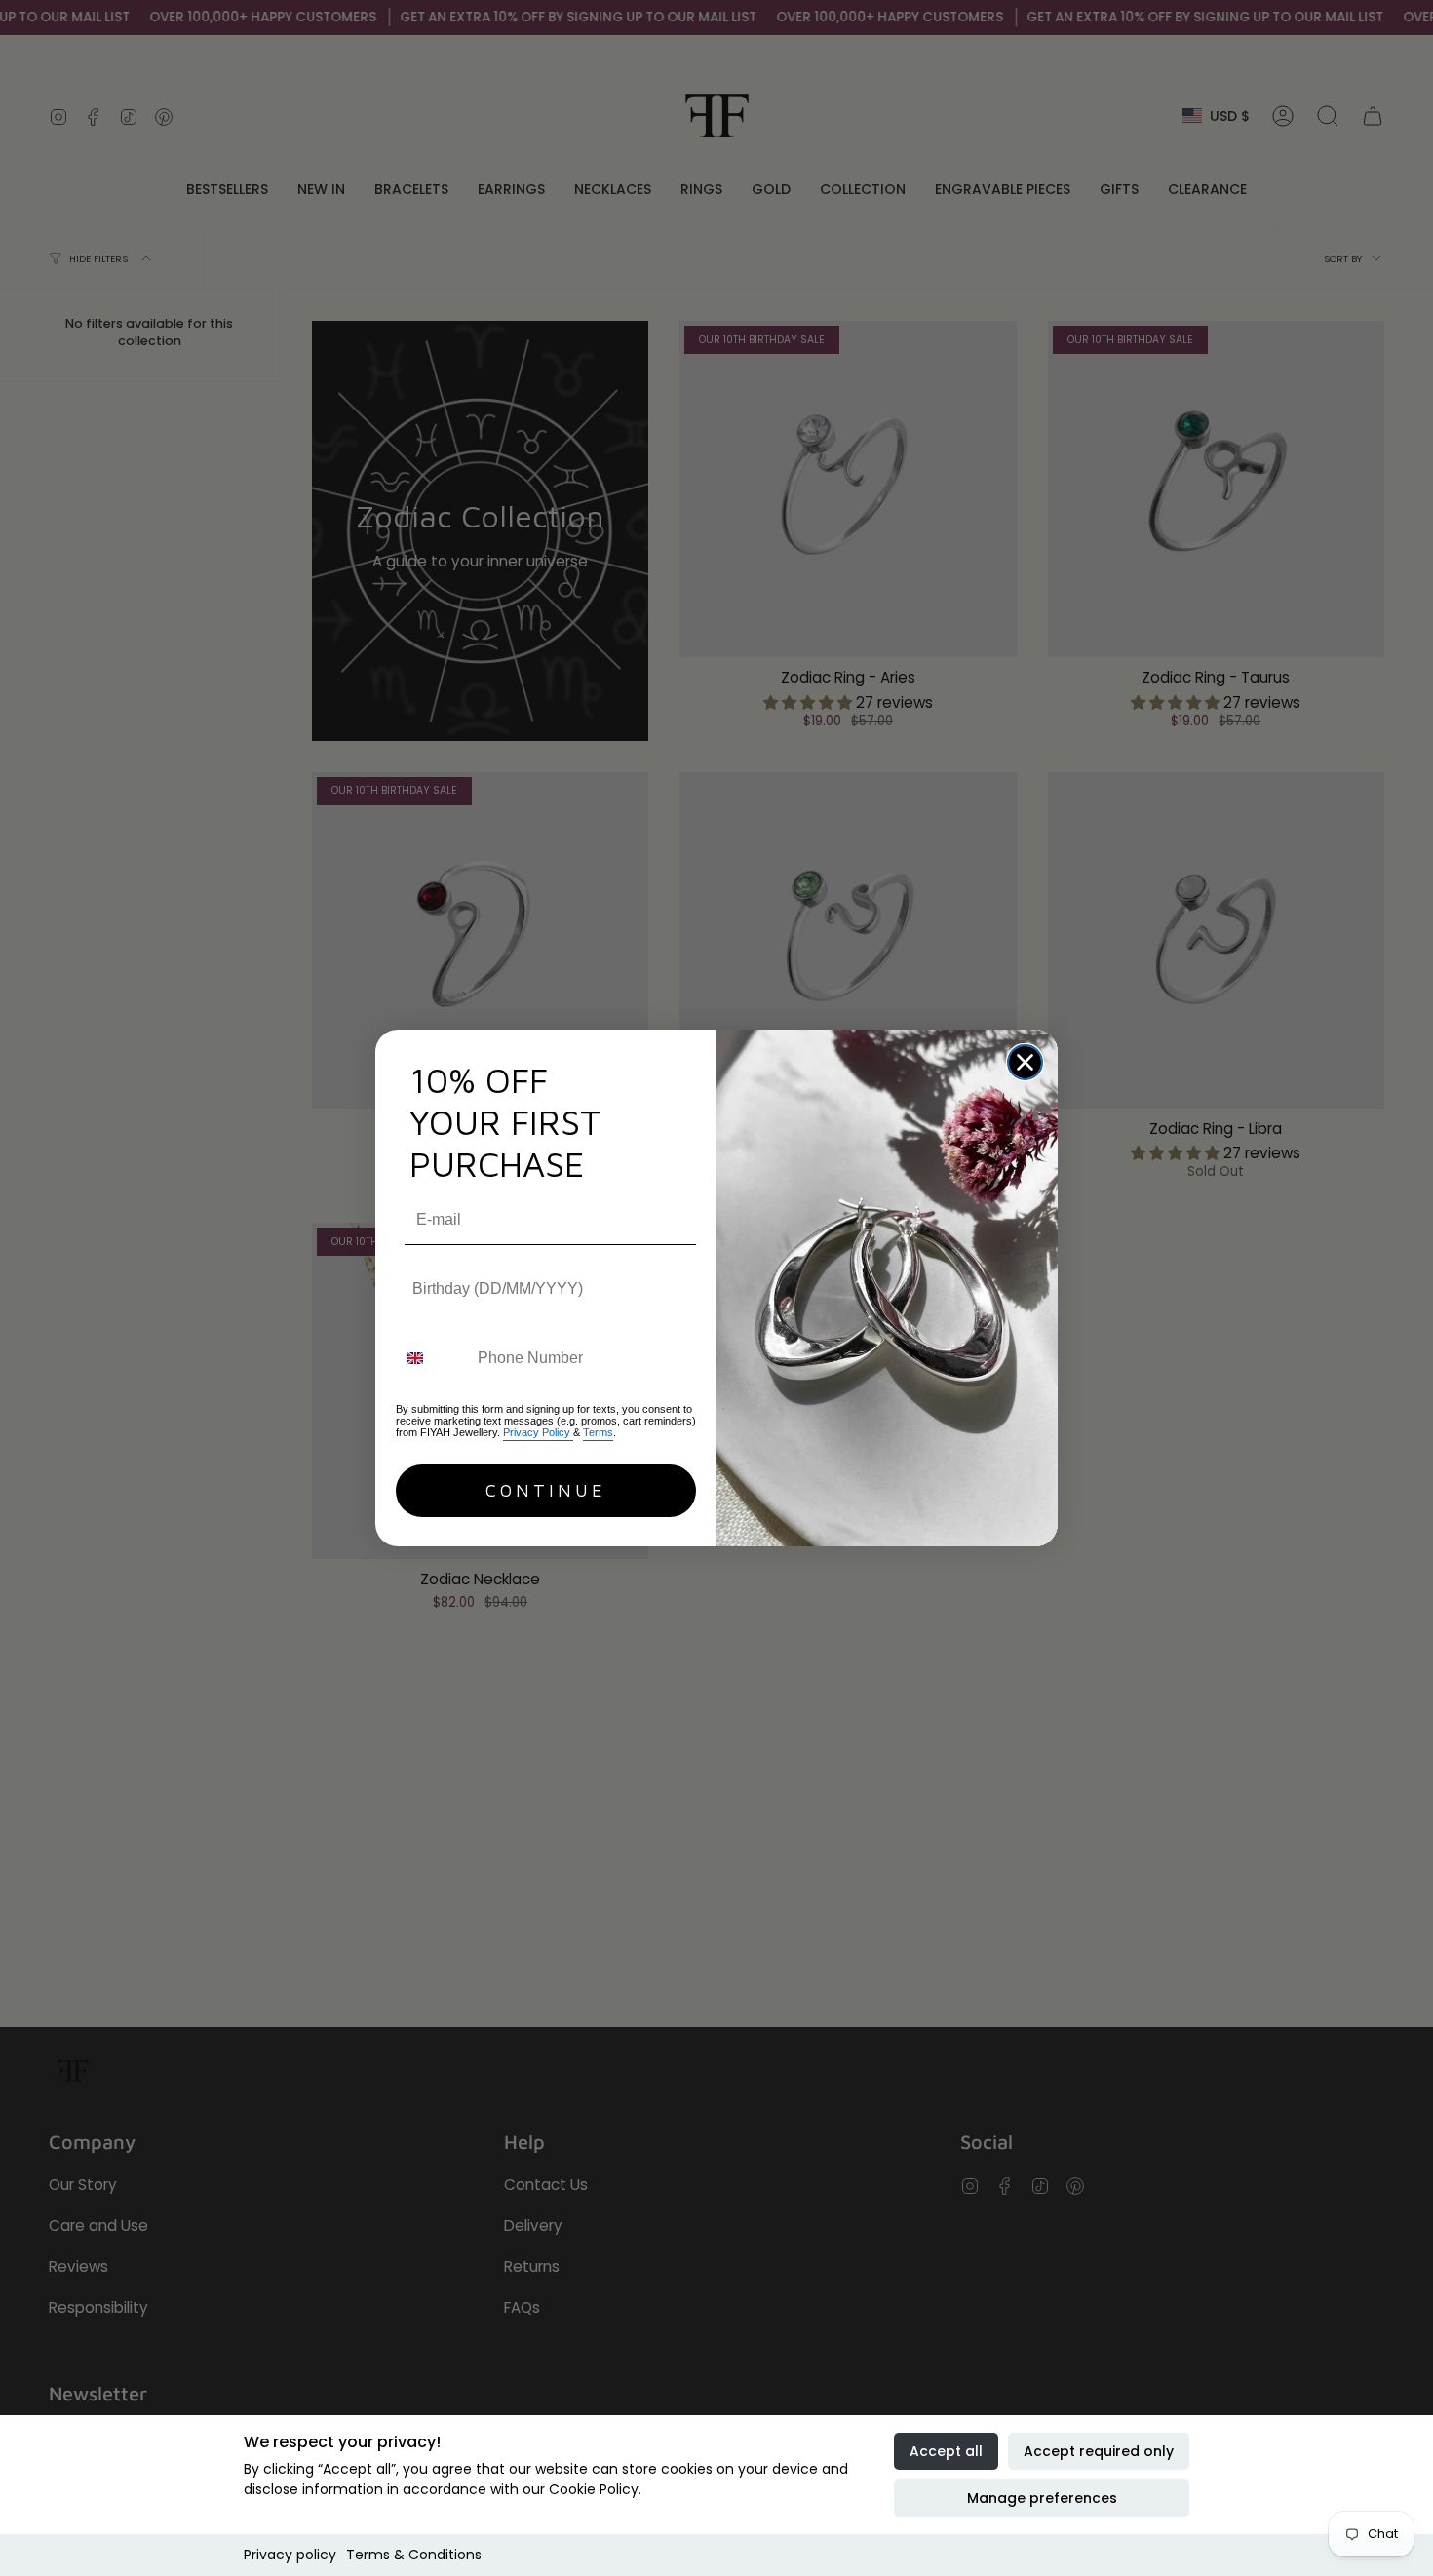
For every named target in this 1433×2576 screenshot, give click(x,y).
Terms (598, 1432)
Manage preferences (1042, 2498)
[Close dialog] (1025, 1062)
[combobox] (432, 1359)
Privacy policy (290, 2555)
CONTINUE (546, 1490)
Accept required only (1099, 2451)
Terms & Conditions (414, 2555)
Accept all (946, 2451)
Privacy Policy (538, 1432)
